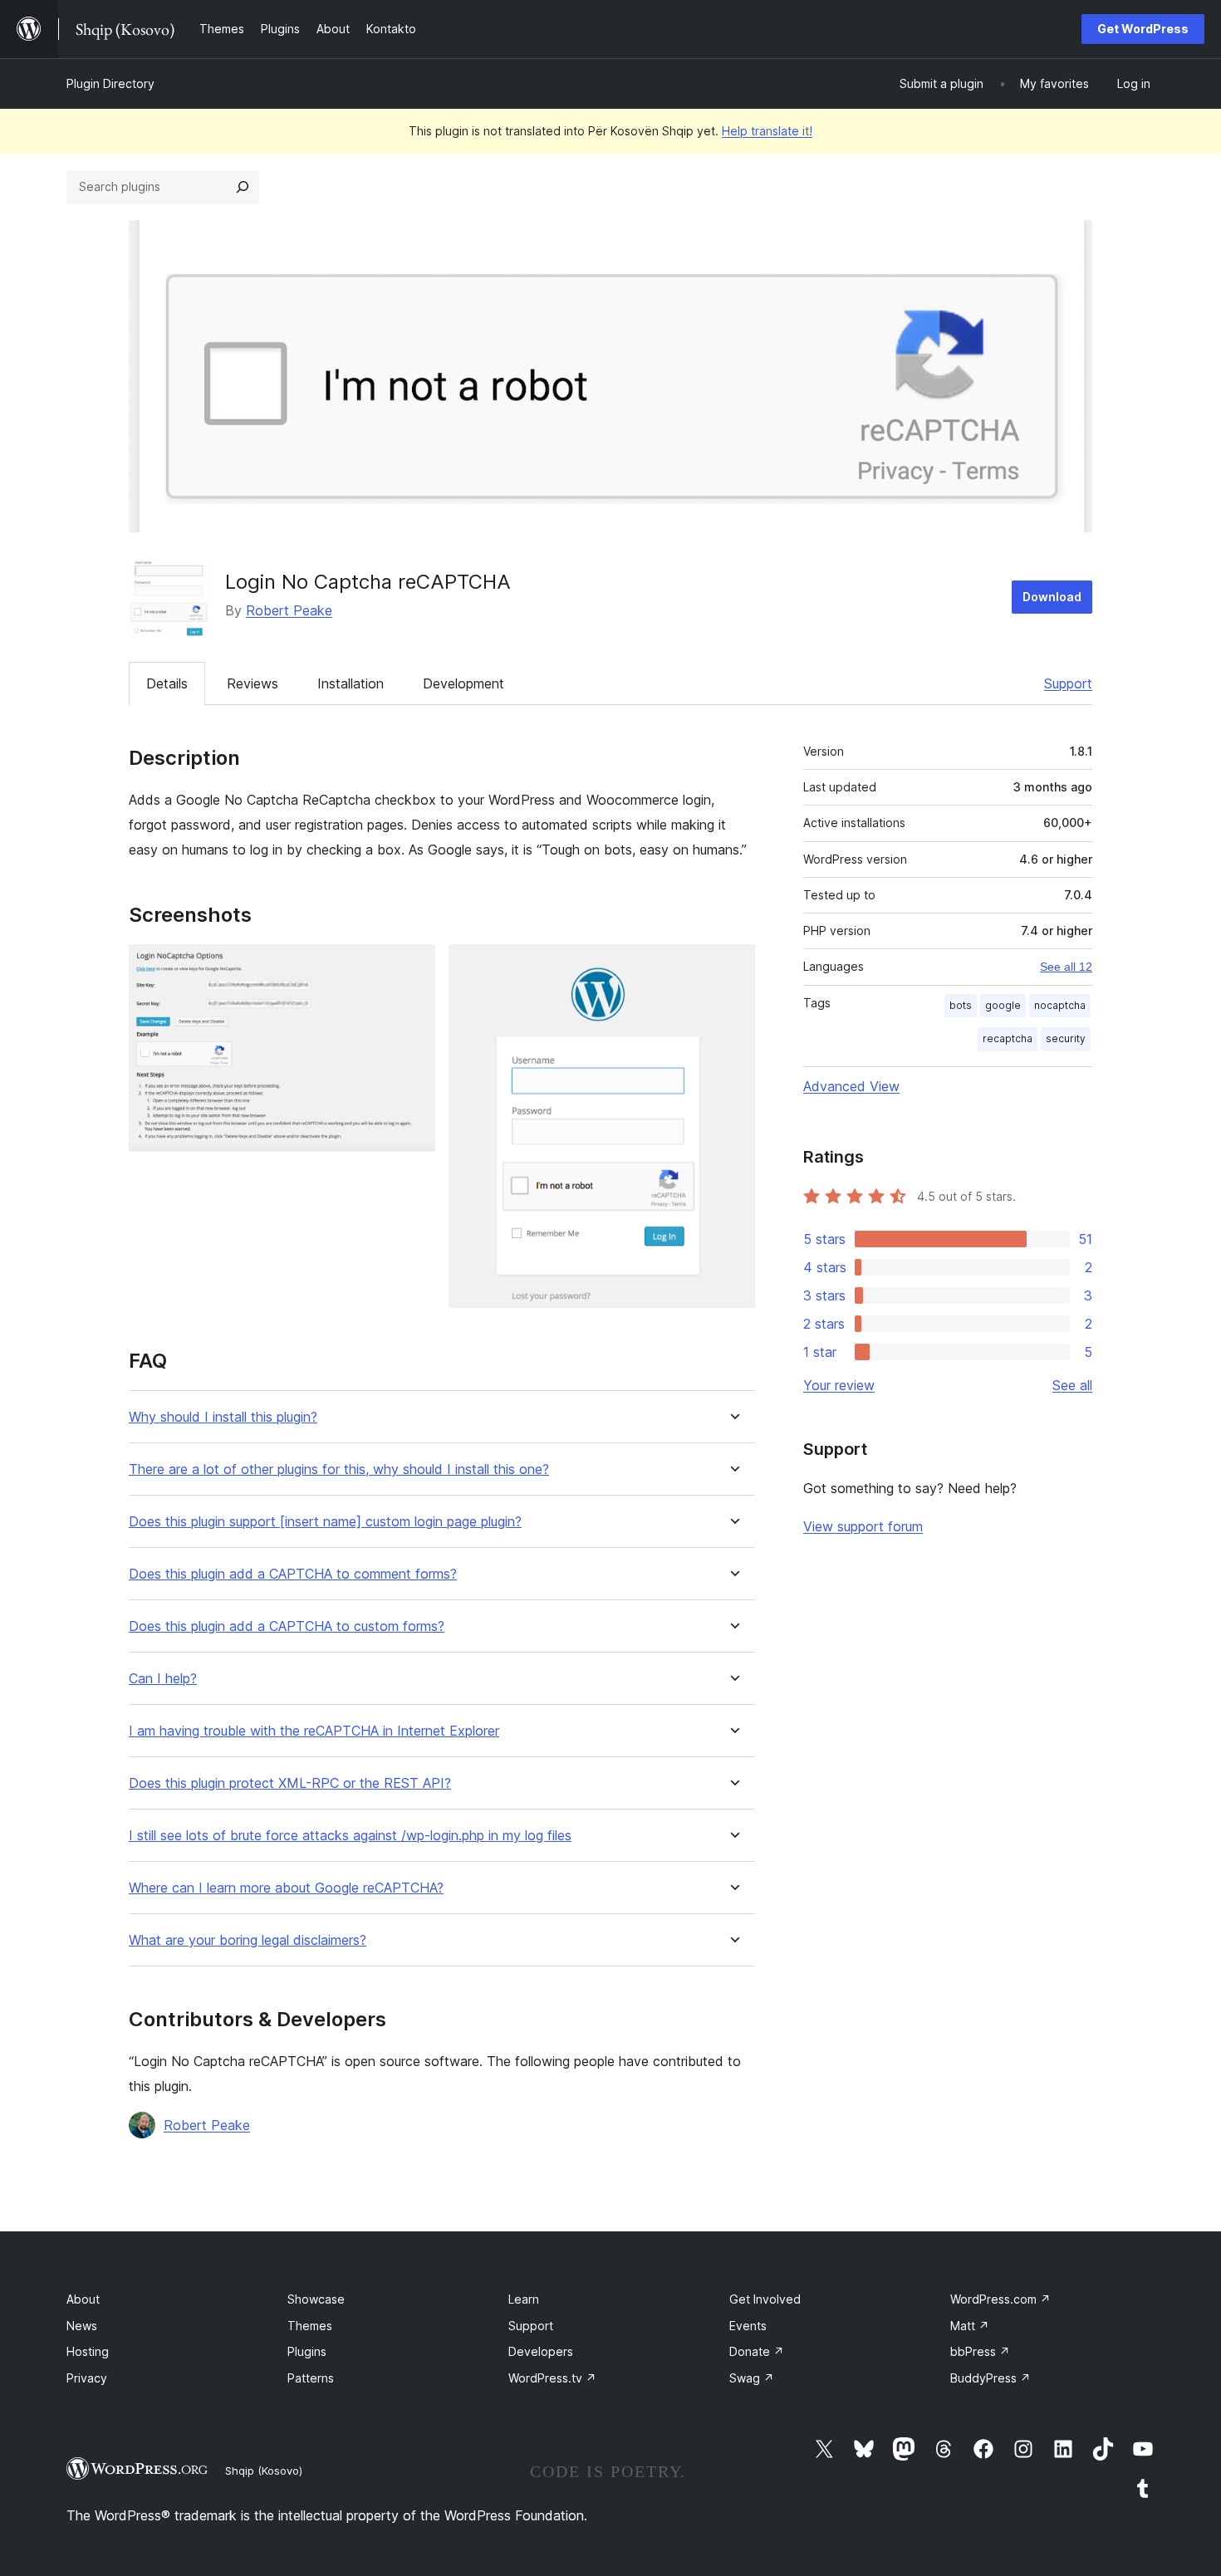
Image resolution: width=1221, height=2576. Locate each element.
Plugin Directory (110, 83)
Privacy (87, 2378)
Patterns (311, 2378)
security (1066, 1038)
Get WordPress (1143, 29)
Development (463, 683)
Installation (351, 683)
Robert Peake (289, 610)
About (83, 2299)
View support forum (863, 1526)
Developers (541, 2351)
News (82, 2326)
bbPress (980, 2351)
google (1003, 1005)
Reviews (253, 683)
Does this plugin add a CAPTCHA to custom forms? (287, 1626)
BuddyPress (991, 2378)
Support (1068, 683)
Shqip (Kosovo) (264, 2471)
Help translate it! (767, 131)
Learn (524, 2299)
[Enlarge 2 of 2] (733, 967)
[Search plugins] (243, 187)
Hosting (88, 2351)
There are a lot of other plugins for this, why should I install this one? (339, 1469)
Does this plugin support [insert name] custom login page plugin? (325, 1522)
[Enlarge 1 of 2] (413, 967)
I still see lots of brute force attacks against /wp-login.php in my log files (350, 1836)
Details (167, 683)
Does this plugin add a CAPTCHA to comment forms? (293, 1574)
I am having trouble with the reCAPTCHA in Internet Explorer (314, 1731)
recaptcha (1008, 1038)
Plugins (307, 2351)
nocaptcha (1060, 1005)
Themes (310, 2326)
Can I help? (163, 1679)
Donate (757, 2351)
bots (961, 1005)
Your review (839, 1385)
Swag (752, 2378)
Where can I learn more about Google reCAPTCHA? (286, 1888)
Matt (970, 2326)
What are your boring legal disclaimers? (248, 1940)
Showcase (316, 2299)
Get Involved (765, 2299)
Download (1052, 597)
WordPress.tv (552, 2378)
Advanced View (851, 1086)
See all (1072, 1385)
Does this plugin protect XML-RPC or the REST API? (290, 1783)
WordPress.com (1000, 2299)
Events (748, 2326)
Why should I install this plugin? (223, 1417)
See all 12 (1066, 967)
